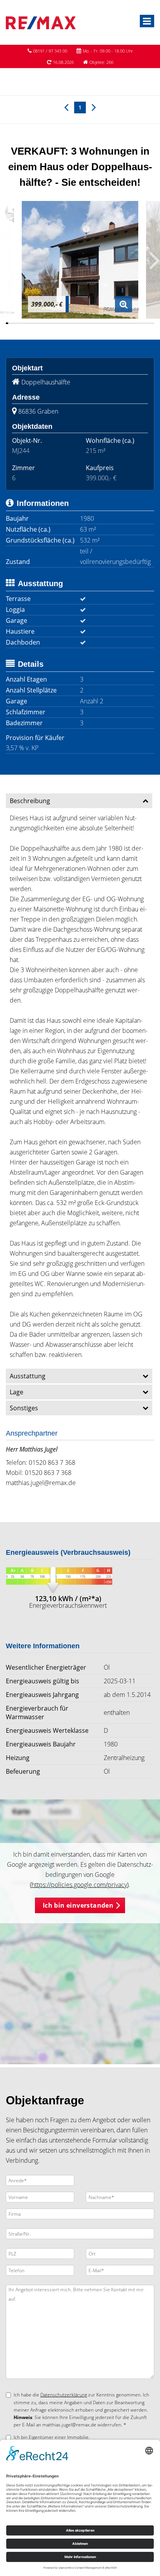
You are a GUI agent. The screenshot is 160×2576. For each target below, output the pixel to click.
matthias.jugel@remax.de (41, 1483)
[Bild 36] (89, 323)
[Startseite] (41, 22)
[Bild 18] (47, 323)
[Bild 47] (115, 323)
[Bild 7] (21, 323)
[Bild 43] (106, 323)
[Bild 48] (118, 323)
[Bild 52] (127, 323)
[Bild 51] (125, 323)
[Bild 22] (56, 323)
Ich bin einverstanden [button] (78, 1905)
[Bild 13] (35, 323)
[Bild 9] (26, 323)
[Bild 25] (64, 323)
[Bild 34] (85, 323)
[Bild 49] (120, 323)
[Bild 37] (92, 323)
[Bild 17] (45, 323)
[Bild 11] (31, 323)
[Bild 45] (111, 323)
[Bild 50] (122, 323)
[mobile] (147, 21)
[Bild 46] (113, 323)
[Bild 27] (68, 323)
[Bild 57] (139, 323)
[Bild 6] (19, 323)
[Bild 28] (71, 323)
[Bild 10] (28, 323)
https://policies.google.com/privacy (79, 1885)
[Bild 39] (96, 323)
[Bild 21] (54, 323)
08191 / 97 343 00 (50, 51)
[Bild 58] (141, 323)
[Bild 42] (104, 323)
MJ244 (21, 451)
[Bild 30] (75, 323)
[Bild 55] (134, 323)
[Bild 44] (108, 323)
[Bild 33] (82, 323)
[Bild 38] (94, 323)
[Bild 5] (16, 323)
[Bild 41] (101, 323)
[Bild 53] (129, 323)
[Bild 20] (52, 323)
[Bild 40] (99, 323)
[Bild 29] (73, 323)
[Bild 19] (49, 323)
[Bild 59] (144, 323)
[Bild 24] (61, 323)
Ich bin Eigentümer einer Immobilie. (52, 2437)
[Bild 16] (42, 323)
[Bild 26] (66, 323)
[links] (66, 107)
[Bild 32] (80, 323)
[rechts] (94, 107)
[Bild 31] (78, 323)
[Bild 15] (40, 323)
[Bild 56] (136, 323)
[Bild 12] (33, 323)
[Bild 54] (132, 323)
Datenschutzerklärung (64, 2395)
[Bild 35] (87, 323)
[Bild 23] (59, 323)
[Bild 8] (23, 323)
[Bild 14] (38, 323)
